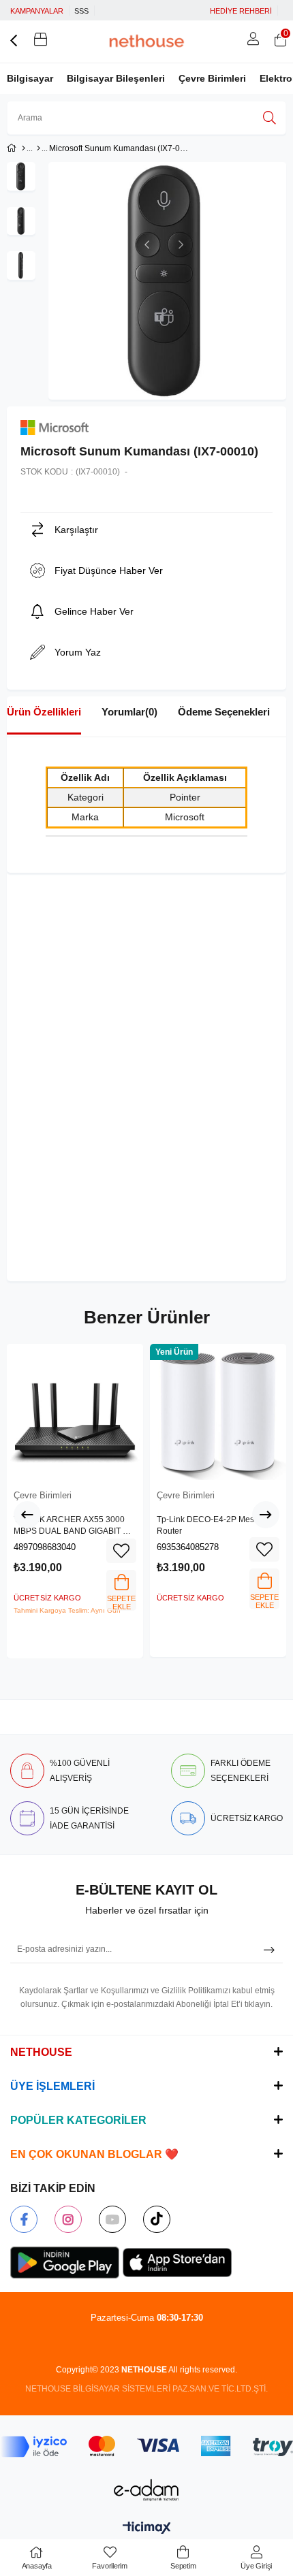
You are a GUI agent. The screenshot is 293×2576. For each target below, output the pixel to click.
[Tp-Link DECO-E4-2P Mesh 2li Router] (218, 1412)
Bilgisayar (30, 78)
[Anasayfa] (24, 148)
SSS (81, 11)
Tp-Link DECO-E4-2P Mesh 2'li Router (214, 1526)
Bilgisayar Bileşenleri (116, 78)
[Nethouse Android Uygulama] (65, 2263)
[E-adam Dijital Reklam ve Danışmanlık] (146, 2490)
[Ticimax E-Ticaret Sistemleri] (147, 2529)
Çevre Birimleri (212, 78)
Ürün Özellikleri (44, 712)
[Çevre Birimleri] (38, 148)
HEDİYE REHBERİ (241, 11)
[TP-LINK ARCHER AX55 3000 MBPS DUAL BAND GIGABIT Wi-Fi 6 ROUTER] (75, 1412)
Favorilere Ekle (121, 1551)
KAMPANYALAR (37, 11)
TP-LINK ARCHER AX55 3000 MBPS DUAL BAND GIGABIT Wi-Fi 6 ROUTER (74, 1526)
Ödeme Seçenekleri (224, 712)
